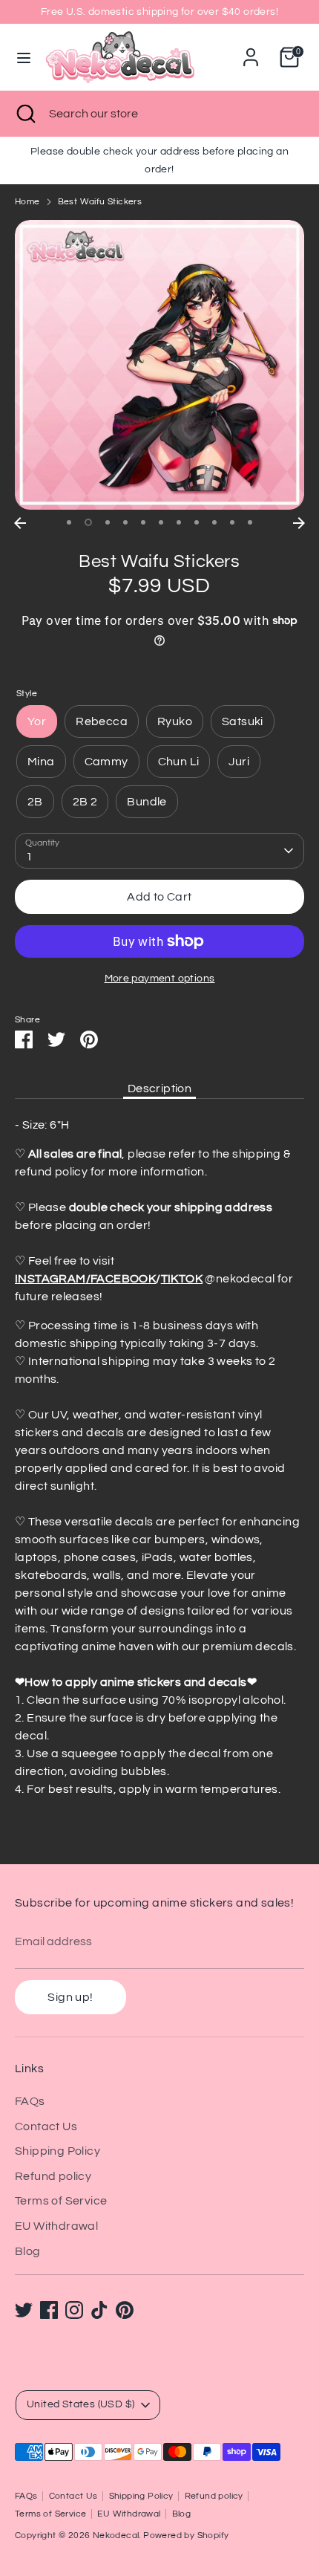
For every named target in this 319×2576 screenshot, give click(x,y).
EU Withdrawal (56, 2226)
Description (159, 1089)
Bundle (147, 802)
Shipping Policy (57, 2151)
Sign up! (70, 1997)
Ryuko (175, 721)
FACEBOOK (123, 1279)
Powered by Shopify (186, 2536)
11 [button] (250, 522)
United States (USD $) (80, 2404)
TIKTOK (182, 1279)
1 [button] (69, 522)
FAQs (30, 2101)
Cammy (106, 762)
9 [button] (214, 522)
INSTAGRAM (50, 1279)
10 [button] (232, 522)
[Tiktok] (99, 2310)
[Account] (251, 51)
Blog (28, 2251)
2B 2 (85, 802)
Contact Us (46, 2126)
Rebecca (102, 721)
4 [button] (125, 522)
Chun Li (179, 762)
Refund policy (53, 2176)
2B (35, 802)
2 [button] (88, 522)
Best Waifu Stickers (100, 202)
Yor (37, 721)
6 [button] (161, 522)
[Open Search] (24, 114)
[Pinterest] (125, 2310)
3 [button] (108, 522)
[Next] (299, 523)
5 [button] (143, 522)
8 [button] (197, 522)
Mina (41, 762)
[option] (159, 365)
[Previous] (20, 523)
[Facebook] (49, 2310)
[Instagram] (74, 2310)
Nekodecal (116, 2536)
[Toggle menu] (24, 57)
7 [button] (179, 522)
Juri (239, 762)
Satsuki (243, 721)
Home (27, 202)
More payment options (160, 979)
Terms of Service (61, 2201)
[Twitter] (24, 2310)
